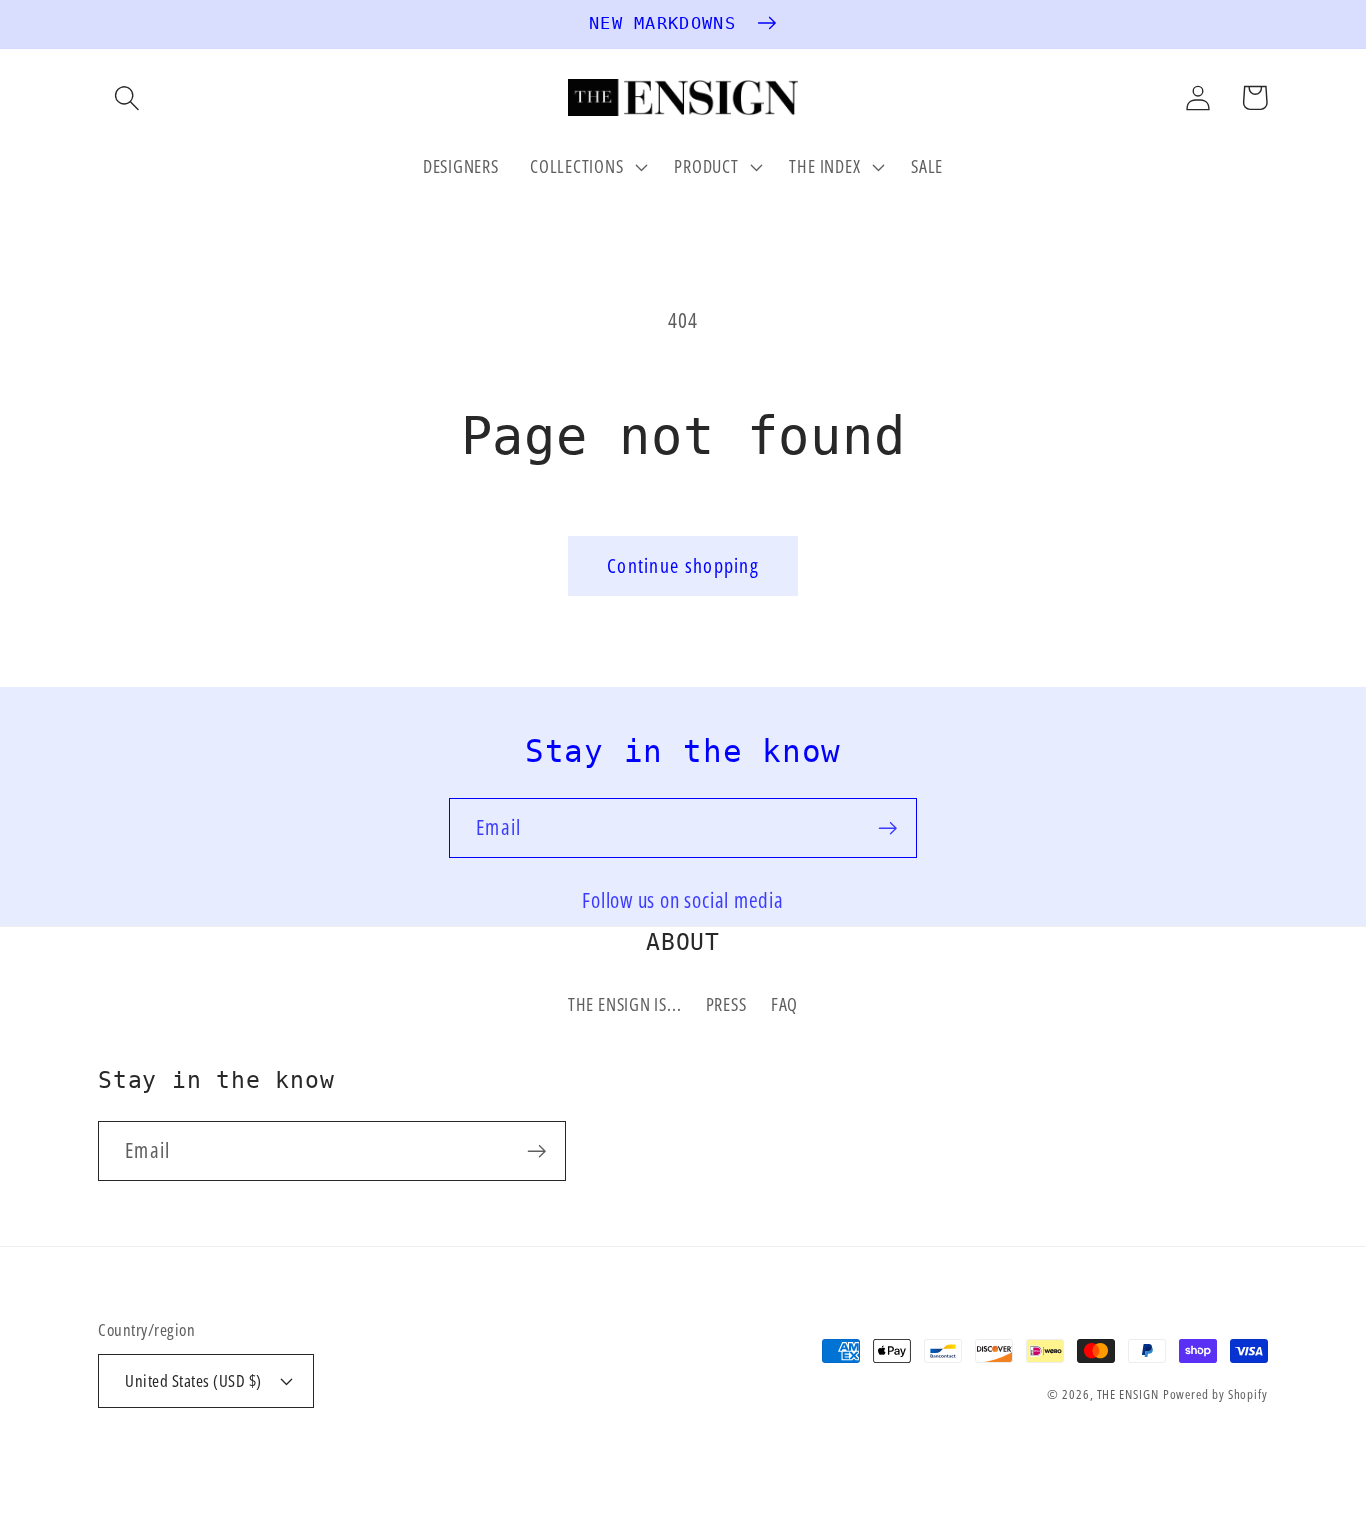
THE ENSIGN (1128, 1394)
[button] (126, 97)
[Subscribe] (887, 828)
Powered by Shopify (1215, 1394)
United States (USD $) (193, 1380)
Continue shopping (683, 565)
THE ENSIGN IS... (624, 1004)
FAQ (784, 1004)
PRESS (726, 1004)
